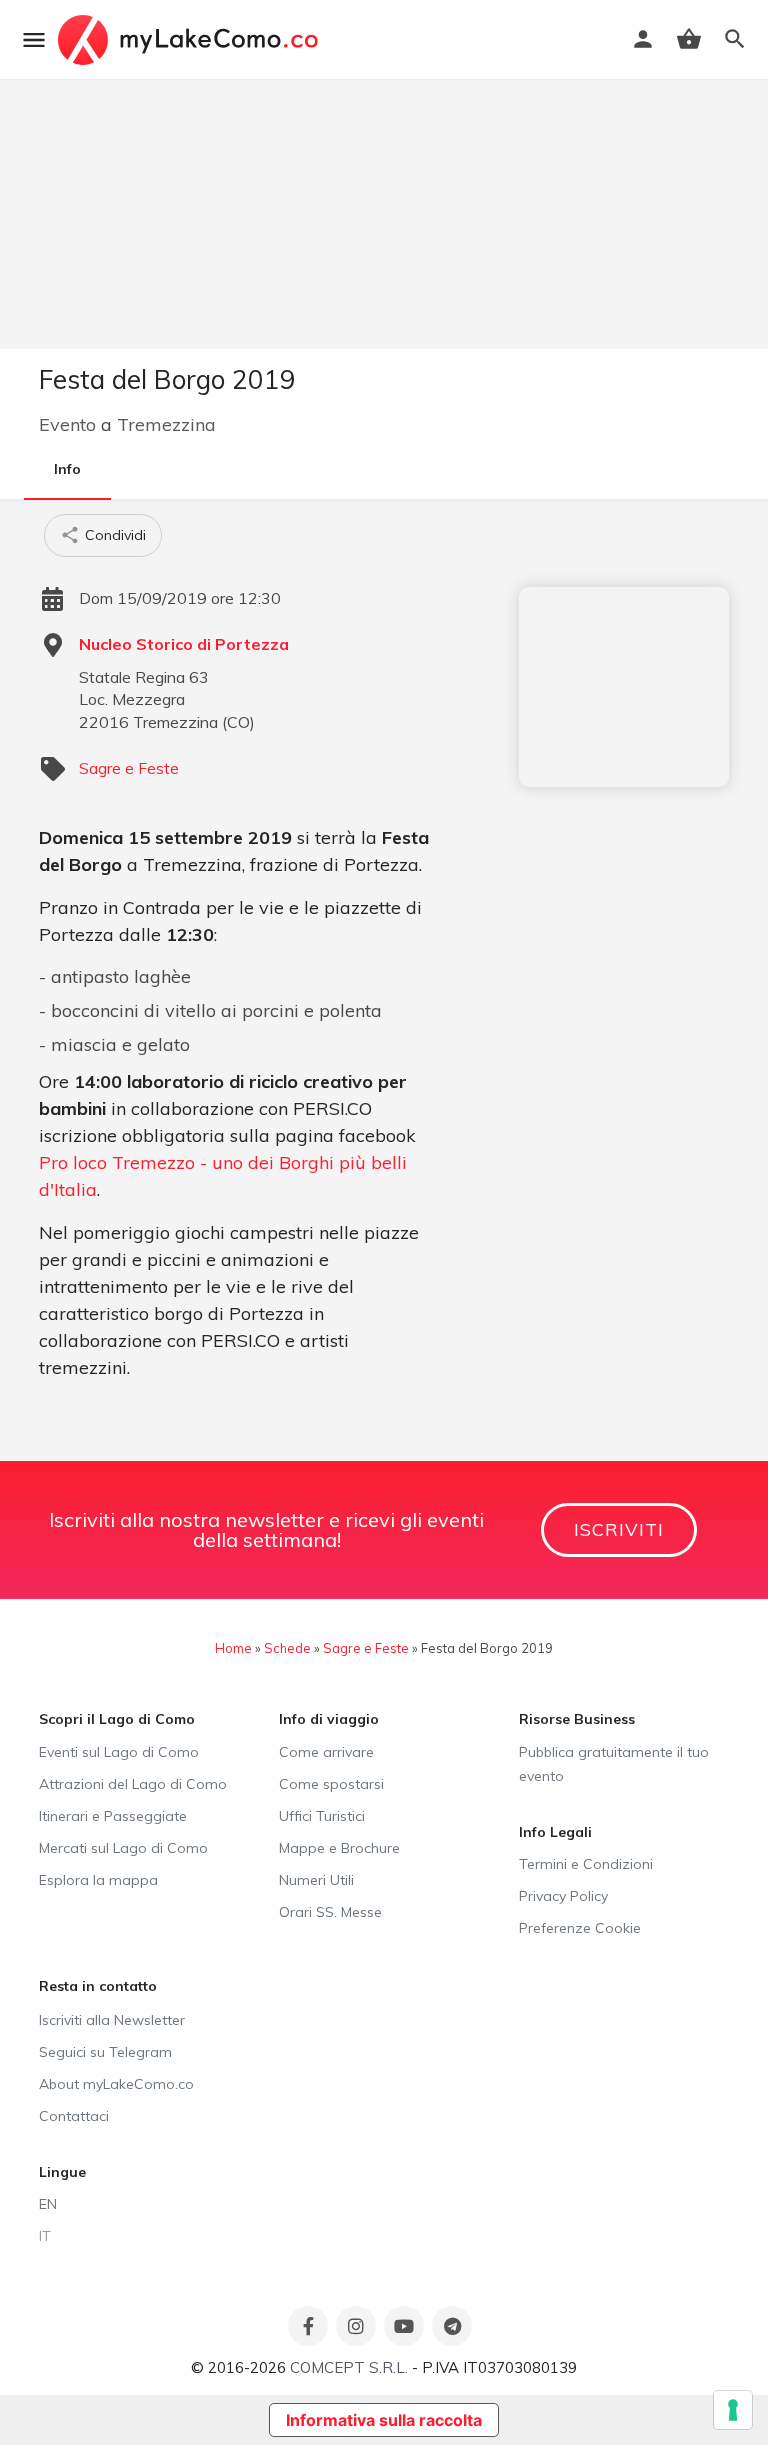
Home (233, 1648)
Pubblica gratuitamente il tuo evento (614, 1764)
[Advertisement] (624, 687)
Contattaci (74, 2116)
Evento (67, 424)
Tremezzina (166, 424)
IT (45, 2236)
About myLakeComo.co (116, 2084)
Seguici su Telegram (105, 2052)
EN (48, 2204)
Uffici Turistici (322, 1816)
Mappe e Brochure (339, 1848)
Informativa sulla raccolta (384, 2420)
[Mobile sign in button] (643, 39)
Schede (287, 1648)
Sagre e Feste (129, 768)
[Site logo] (190, 40)
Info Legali (555, 1832)
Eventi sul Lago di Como (119, 1752)
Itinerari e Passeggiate (113, 1816)
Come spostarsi (331, 1784)
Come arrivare (326, 1752)
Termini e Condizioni (586, 1864)
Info (67, 469)
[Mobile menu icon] (34, 40)
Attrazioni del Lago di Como (133, 1784)
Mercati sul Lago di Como (123, 1848)
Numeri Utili (316, 1880)
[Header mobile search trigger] (735, 39)
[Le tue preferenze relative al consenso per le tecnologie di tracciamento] (733, 2410)
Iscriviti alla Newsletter (112, 2020)
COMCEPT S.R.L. (349, 2367)
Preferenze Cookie (580, 1928)
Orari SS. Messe (330, 1912)
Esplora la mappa (98, 1880)
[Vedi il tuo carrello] (689, 39)
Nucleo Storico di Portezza (184, 644)
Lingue (62, 2172)
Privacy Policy (563, 1896)
